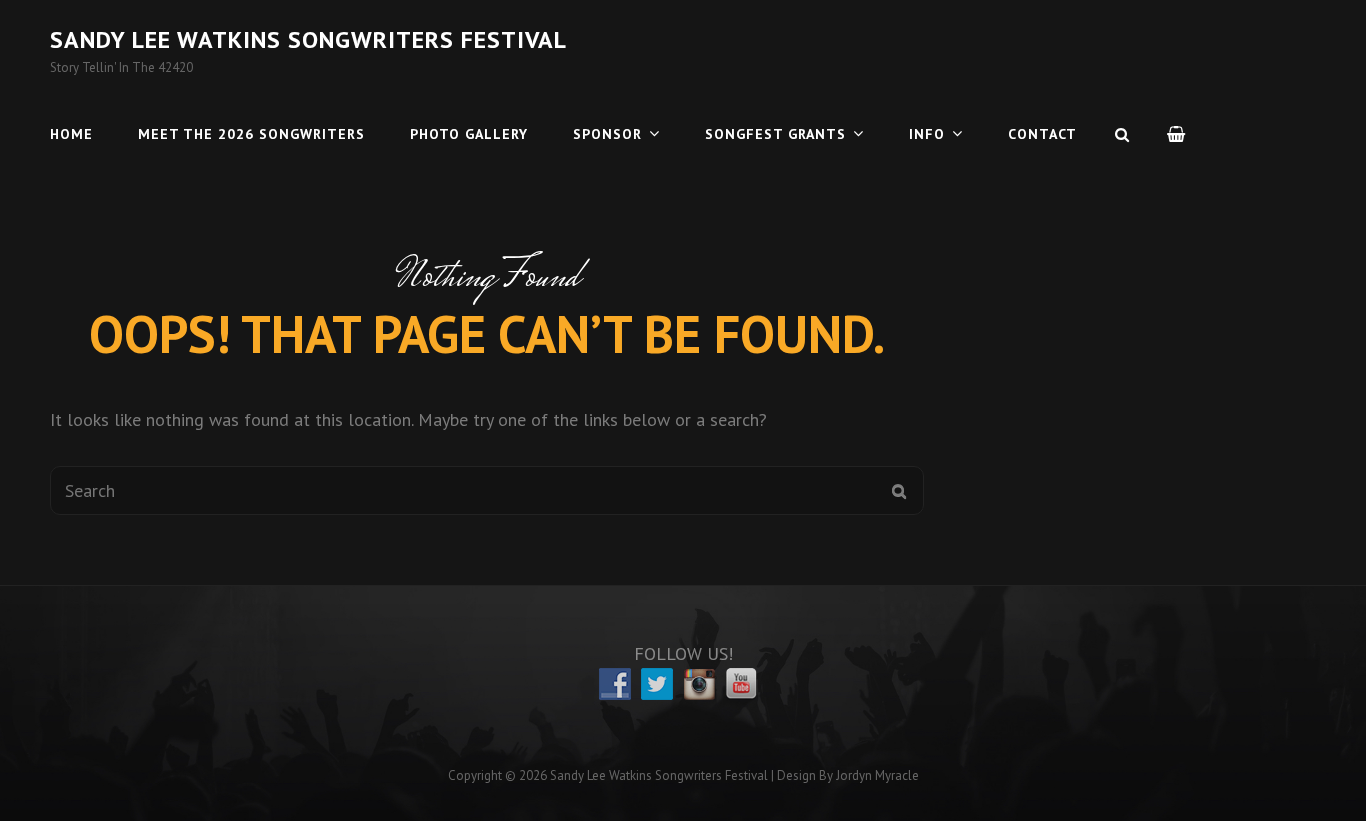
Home (71, 134)
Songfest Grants (775, 134)
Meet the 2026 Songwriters (251, 134)
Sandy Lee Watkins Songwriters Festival (308, 39)
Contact (1042, 134)
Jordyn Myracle (877, 775)
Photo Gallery (469, 134)
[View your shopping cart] (1177, 134)
